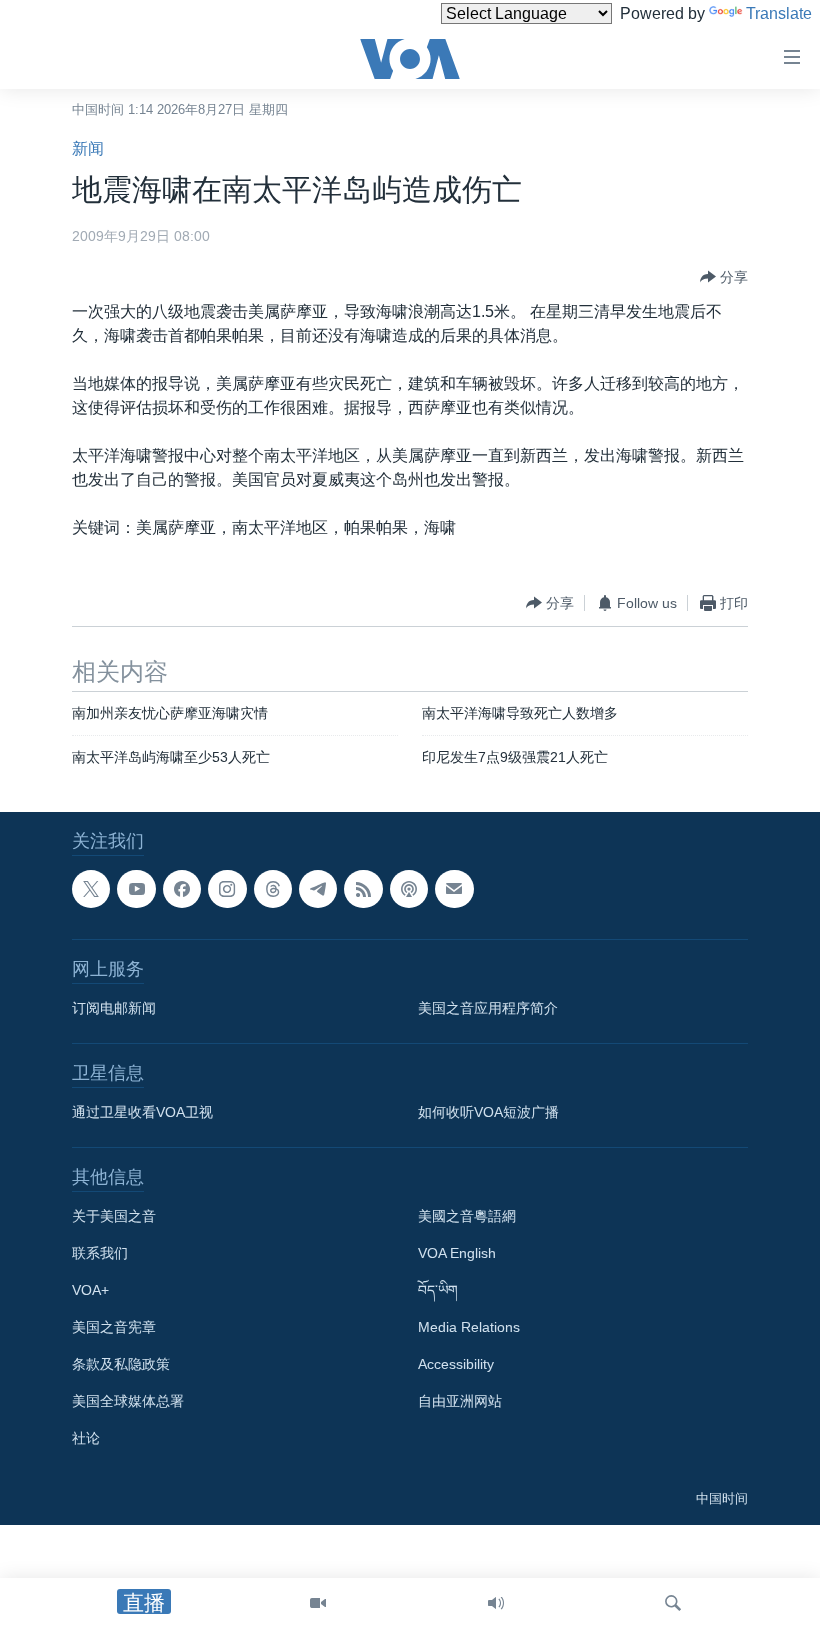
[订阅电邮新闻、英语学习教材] (454, 889)
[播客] (409, 889)
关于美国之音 (114, 1216)
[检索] (673, 1603)
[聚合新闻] (363, 889)
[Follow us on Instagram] (227, 889)
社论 (86, 1438)
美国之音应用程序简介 (488, 1008)
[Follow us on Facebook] (182, 889)
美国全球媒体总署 (128, 1401)
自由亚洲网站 (460, 1401)
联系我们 (100, 1253)
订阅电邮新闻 (114, 1008)
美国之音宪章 (114, 1327)
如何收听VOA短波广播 (488, 1112)
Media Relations (469, 1327)
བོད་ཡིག (438, 1290)
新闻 (88, 148)
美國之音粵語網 (467, 1216)
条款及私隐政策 (121, 1364)
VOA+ (90, 1290)
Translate (779, 13)
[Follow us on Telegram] (318, 889)
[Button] (724, 277)
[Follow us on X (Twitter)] (91, 889)
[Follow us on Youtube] (136, 889)
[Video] (318, 1603)
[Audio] (496, 1603)
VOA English (457, 1253)
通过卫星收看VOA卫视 (142, 1112)
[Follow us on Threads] (273, 889)
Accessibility (456, 1364)
